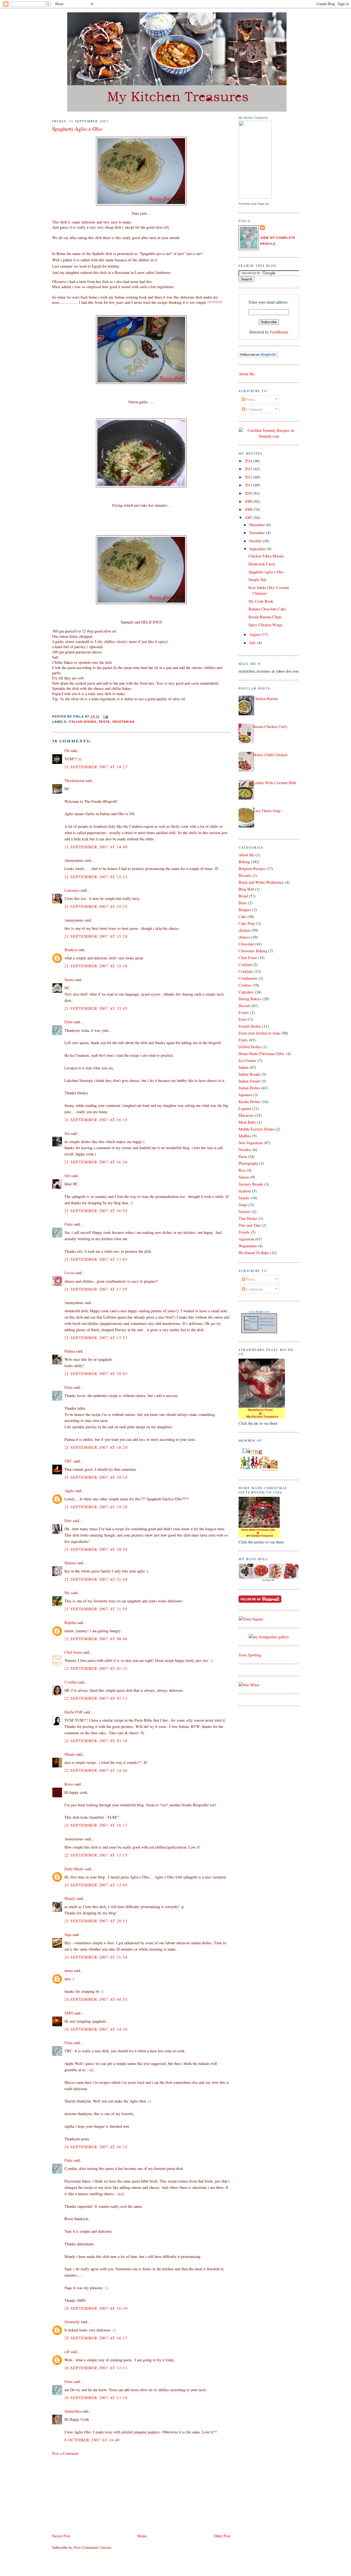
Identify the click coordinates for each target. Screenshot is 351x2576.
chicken (244, 930)
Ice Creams (247, 1060)
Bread (243, 896)
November (258, 533)
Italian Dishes (83, 722)
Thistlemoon (74, 780)
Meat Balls (247, 1122)
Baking (244, 862)
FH (67, 751)
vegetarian (123, 722)
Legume (245, 1108)
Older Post (222, 2536)
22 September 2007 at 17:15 (96, 1855)
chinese (244, 937)
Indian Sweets (250, 1081)
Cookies (245, 985)
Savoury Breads (251, 1184)
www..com (259, 1312)
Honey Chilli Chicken (270, 755)
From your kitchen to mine (259, 1033)
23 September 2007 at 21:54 (96, 1957)
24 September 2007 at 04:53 (96, 1999)
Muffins (245, 1136)
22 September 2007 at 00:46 (96, 1639)
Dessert (244, 1006)
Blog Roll (246, 889)
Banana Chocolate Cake (267, 609)
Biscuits (245, 875)
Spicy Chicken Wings (266, 625)
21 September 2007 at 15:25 (96, 906)
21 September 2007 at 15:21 (96, 877)
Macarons (246, 1115)
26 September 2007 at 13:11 (96, 2368)
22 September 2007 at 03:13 (96, 1698)
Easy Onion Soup (267, 811)
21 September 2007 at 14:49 (96, 847)
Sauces (244, 1177)
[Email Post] (105, 716)
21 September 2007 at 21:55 (96, 1609)
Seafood (245, 1191)
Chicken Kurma (265, 698)
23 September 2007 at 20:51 (96, 1921)
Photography (248, 1163)
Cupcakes (246, 992)
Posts (250, 399)
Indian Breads (250, 1074)
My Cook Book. (261, 601)
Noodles (245, 1150)
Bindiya (71, 950)
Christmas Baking (253, 951)
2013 (249, 469)
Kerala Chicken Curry (270, 726)
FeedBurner (279, 332)
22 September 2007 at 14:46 (96, 1770)
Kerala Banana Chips (265, 617)
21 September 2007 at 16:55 (96, 1211)
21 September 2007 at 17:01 (96, 1259)
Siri (67, 1176)
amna (69, 1970)
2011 (249, 485)
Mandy (70, 1898)
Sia (67, 1133)
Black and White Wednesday (261, 882)
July (253, 643)
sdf (67, 2352)
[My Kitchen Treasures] (255, 197)
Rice (242, 1170)
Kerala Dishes (250, 1102)
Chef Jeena (73, 1652)
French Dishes (250, 1026)
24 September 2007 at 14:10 (96, 2029)
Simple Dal (257, 579)
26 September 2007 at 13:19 (96, 2398)
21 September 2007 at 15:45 (96, 1008)
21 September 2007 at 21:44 (96, 1579)
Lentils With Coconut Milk (275, 783)
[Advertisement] (93, 2494)
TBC (68, 1461)
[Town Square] (251, 1619)
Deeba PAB (73, 1712)
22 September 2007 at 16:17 (96, 1825)
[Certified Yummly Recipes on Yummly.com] (269, 436)
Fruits (243, 1040)
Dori (68, 1521)
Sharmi (70, 1563)
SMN (69, 2013)
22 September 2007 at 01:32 (96, 1668)
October (256, 541)
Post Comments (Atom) (93, 2547)
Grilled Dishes (250, 1047)
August (255, 634)
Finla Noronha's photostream (267, 1323)
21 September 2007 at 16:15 (96, 1120)
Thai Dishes (248, 1218)
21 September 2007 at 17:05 (96, 1289)
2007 (249, 518)
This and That (250, 1225)
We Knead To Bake (254, 1253)
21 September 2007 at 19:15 (96, 1477)
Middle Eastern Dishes (257, 1129)
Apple (69, 1491)
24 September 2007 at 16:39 (96, 2308)
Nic (67, 1593)
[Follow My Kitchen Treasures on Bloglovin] (258, 356)
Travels (244, 1232)
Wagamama (248, 1246)
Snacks (244, 1198)
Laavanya (72, 890)
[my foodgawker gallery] (269, 1637)
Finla (68, 1022)
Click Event (248, 958)
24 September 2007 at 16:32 (96, 2147)
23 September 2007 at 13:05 (96, 1885)
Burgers (245, 910)
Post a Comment (65, 2453)
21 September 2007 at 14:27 (96, 767)
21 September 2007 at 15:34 (96, 966)
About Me (247, 374)
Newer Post (61, 2536)
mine (109, 2432)
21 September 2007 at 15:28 (96, 936)
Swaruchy (72, 2322)
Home (142, 2536)
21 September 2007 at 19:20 (96, 1507)
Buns (243, 903)
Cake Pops (247, 923)
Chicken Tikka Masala (266, 556)
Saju (68, 1935)
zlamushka (73, 2411)
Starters (245, 1212)
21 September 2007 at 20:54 (96, 1549)
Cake (243, 916)
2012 (249, 477)
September (258, 549)
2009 (249, 501)
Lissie (69, 1273)
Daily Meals (74, 1869)
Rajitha (70, 1623)
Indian (244, 1067)
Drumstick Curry (262, 564)
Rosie (69, 1784)
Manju (70, 1754)
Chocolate (246, 944)
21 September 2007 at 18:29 (96, 1447)
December (258, 525)
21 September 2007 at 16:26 (96, 1162)
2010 (249, 493)
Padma (70, 1351)
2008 (249, 509)
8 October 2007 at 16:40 (92, 2440)
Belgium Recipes (252, 868)
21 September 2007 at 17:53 (96, 1338)
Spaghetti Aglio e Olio (77, 129)
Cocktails (246, 971)
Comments (254, 409)
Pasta (104, 722)
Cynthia (71, 1682)
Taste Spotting (250, 1655)
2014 (249, 461)
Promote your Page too (254, 204)
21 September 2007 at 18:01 (96, 1374)
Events (244, 1012)
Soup (243, 1205)
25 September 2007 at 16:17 (96, 2338)
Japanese (245, 1095)
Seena (69, 980)
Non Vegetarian (251, 1143)
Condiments (248, 978)
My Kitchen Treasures (253, 118)
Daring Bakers (250, 999)
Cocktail (245, 964)
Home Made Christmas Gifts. (262, 1054)
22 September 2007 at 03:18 (96, 1741)
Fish (242, 1019)
